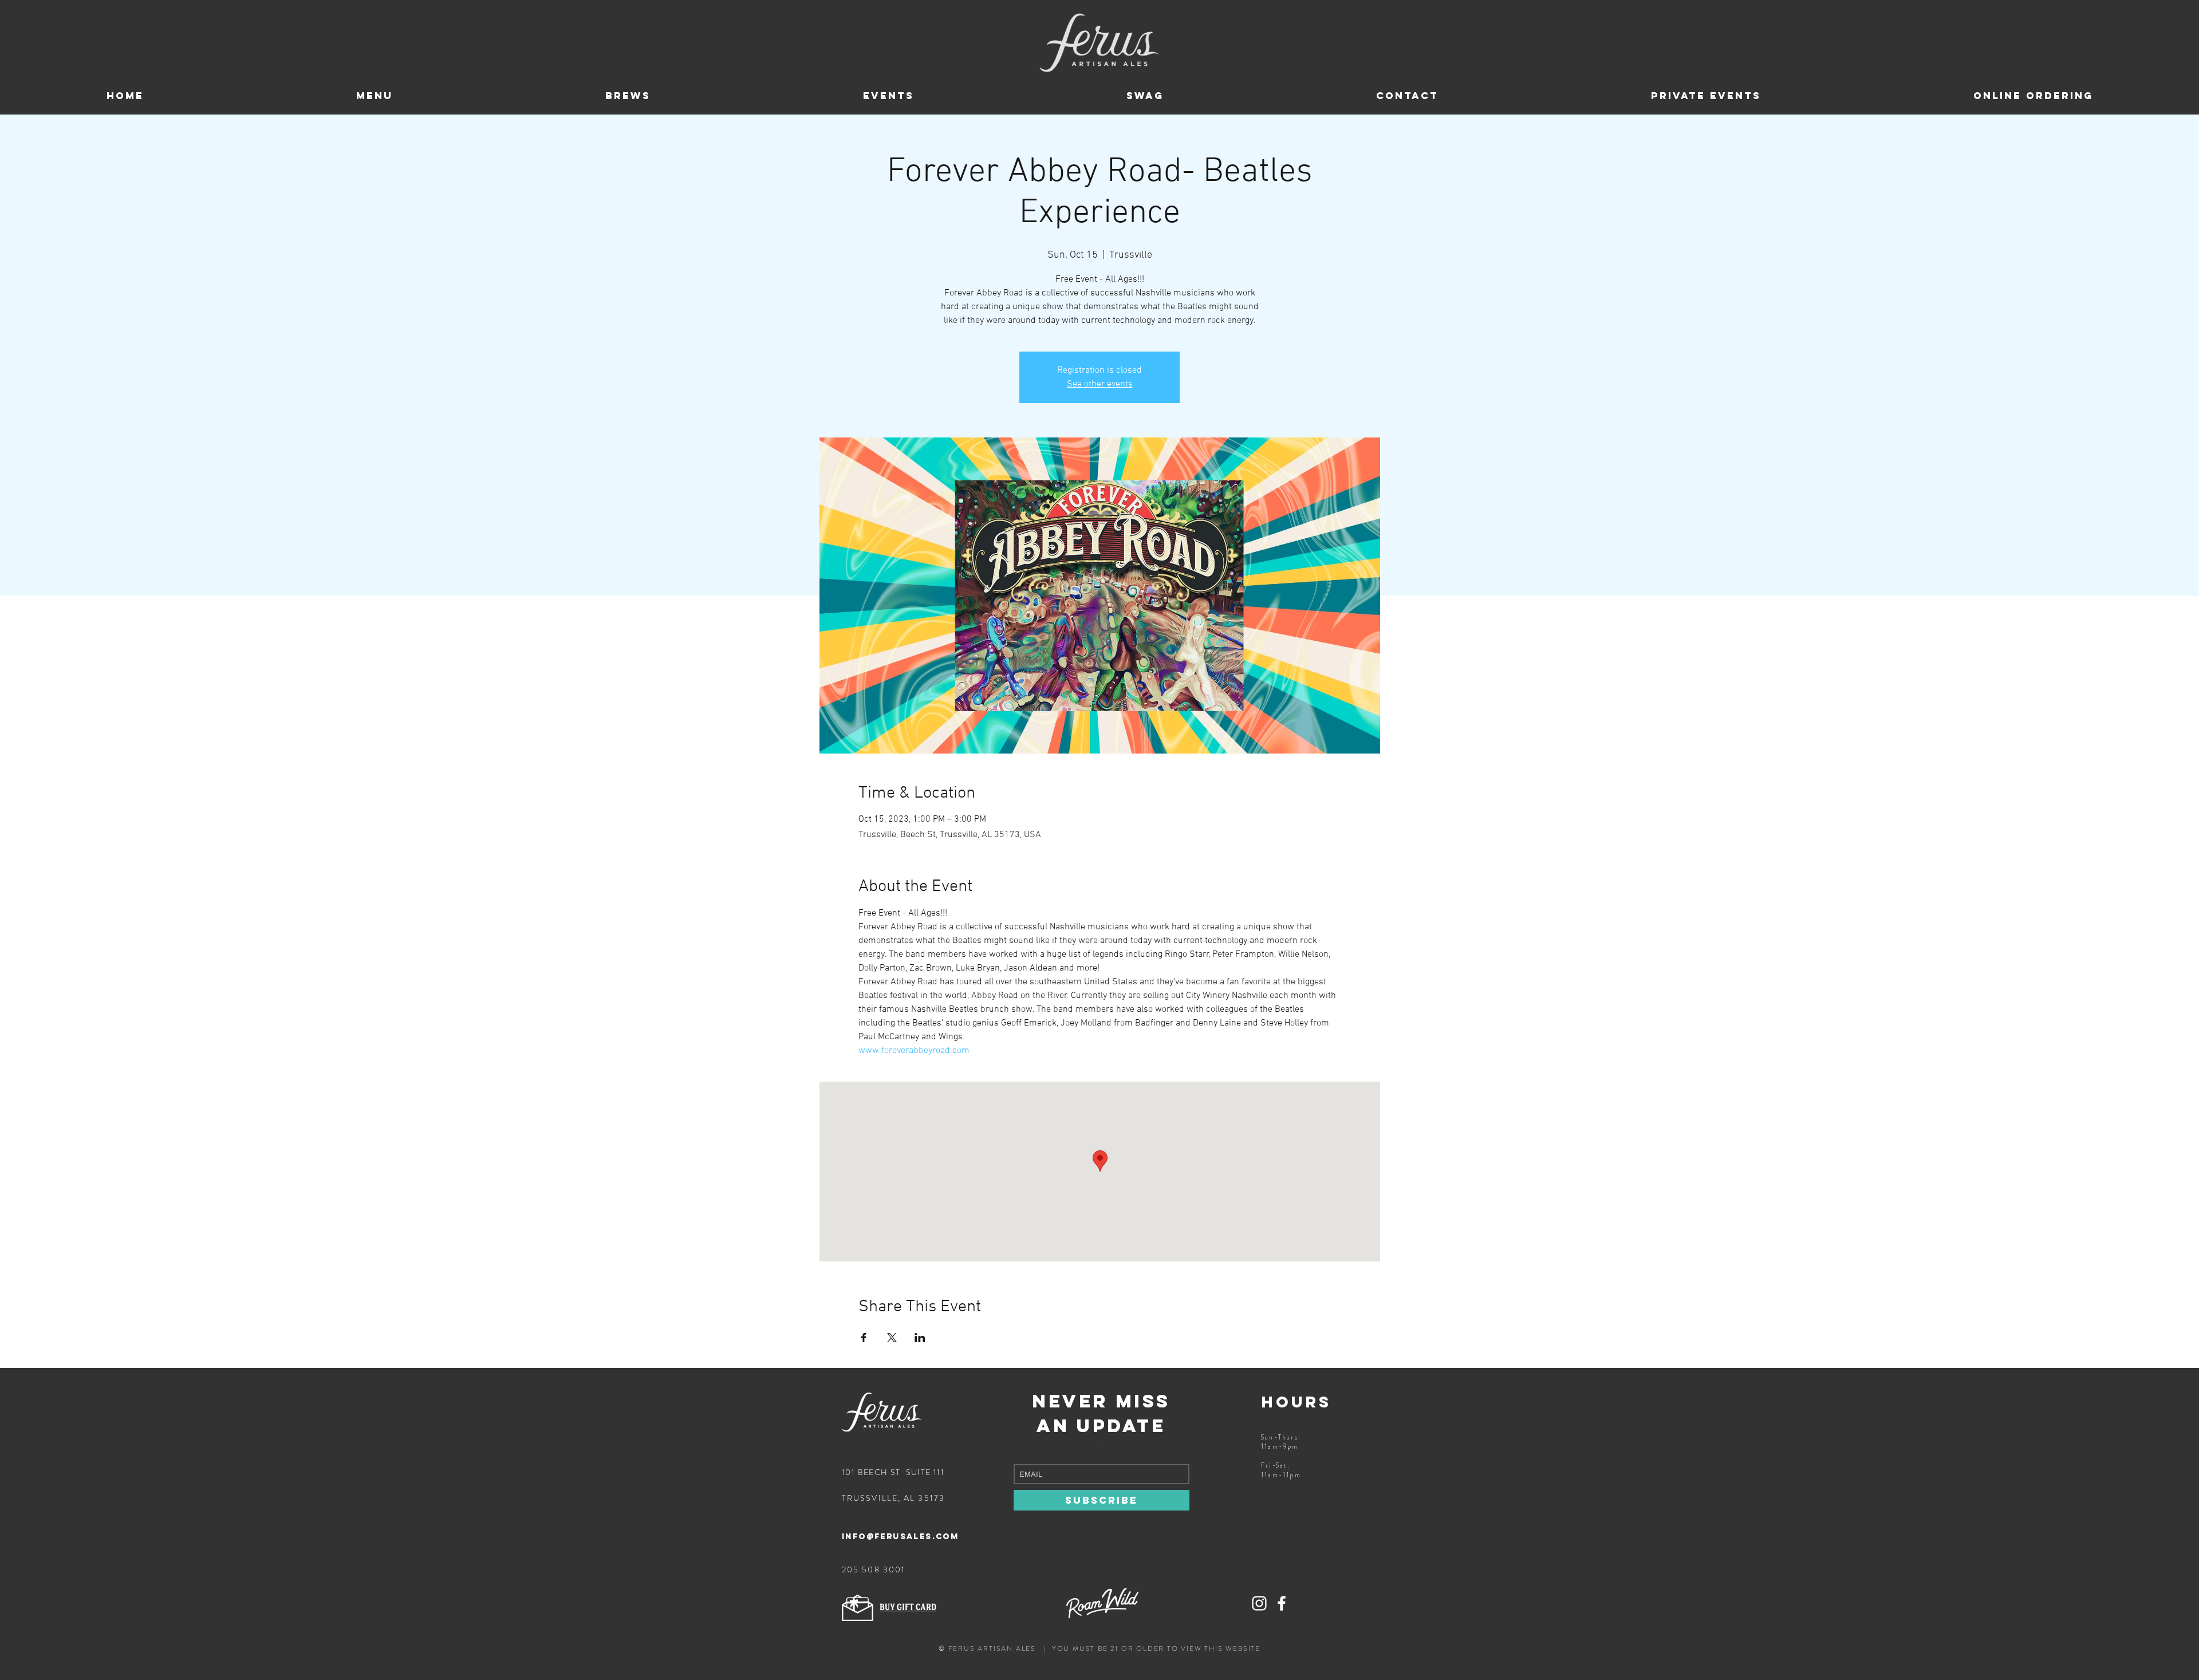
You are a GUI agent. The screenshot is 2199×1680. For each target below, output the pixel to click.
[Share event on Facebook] (864, 1338)
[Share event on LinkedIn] (920, 1338)
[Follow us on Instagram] (1259, 1603)
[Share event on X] (892, 1338)
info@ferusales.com (900, 1537)
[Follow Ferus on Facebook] (1282, 1603)
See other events (1100, 384)
